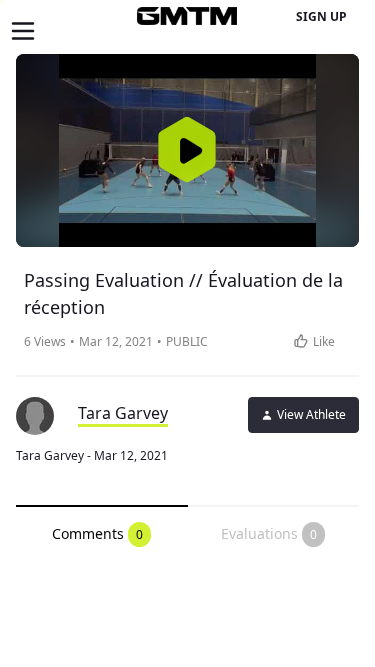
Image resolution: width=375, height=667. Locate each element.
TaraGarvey (123, 413)
